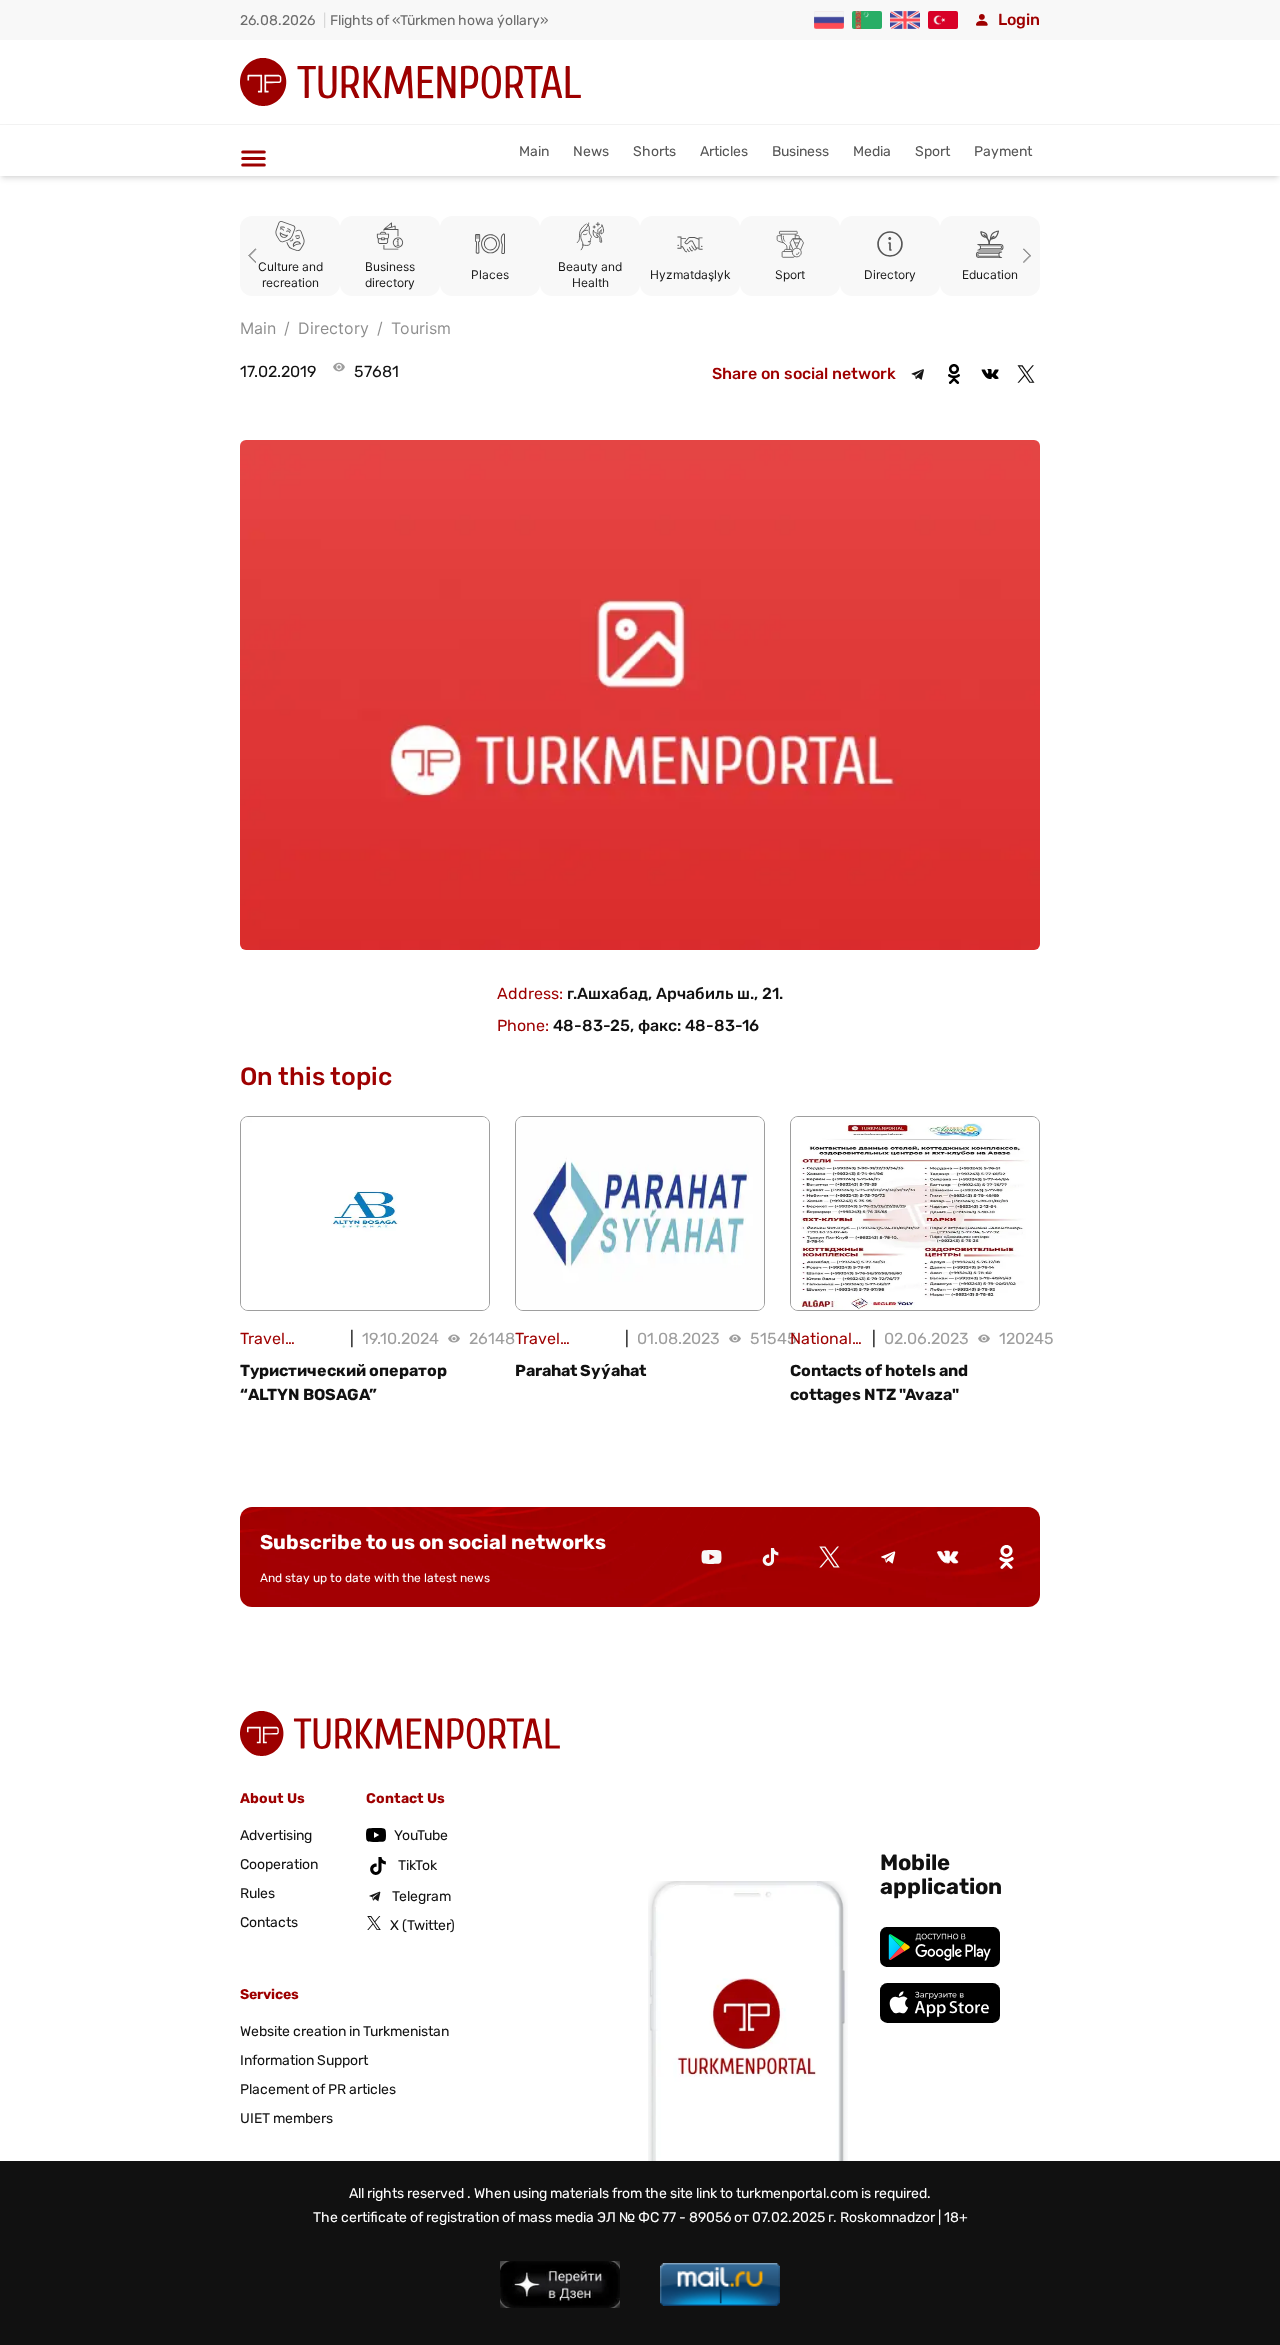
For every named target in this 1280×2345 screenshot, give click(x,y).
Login (1019, 19)
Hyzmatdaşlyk (690, 274)
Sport (932, 151)
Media (872, 151)
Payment (1003, 151)
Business (800, 151)
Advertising (276, 1835)
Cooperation (279, 1864)
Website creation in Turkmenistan (344, 2031)
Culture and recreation (290, 274)
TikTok (417, 1865)
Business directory (390, 274)
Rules (257, 1893)
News (591, 151)
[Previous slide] (256, 256)
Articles (724, 151)
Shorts (654, 151)
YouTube (421, 1835)
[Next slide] (1024, 256)
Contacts (269, 1922)
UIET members (286, 2118)
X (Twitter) (422, 1925)
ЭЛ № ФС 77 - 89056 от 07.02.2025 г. (717, 2217)
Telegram (421, 1896)
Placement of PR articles (318, 2089)
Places (490, 274)
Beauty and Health (590, 274)
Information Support (304, 2060)
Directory (890, 274)
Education (990, 274)
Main (534, 151)
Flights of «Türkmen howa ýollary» (439, 20)
